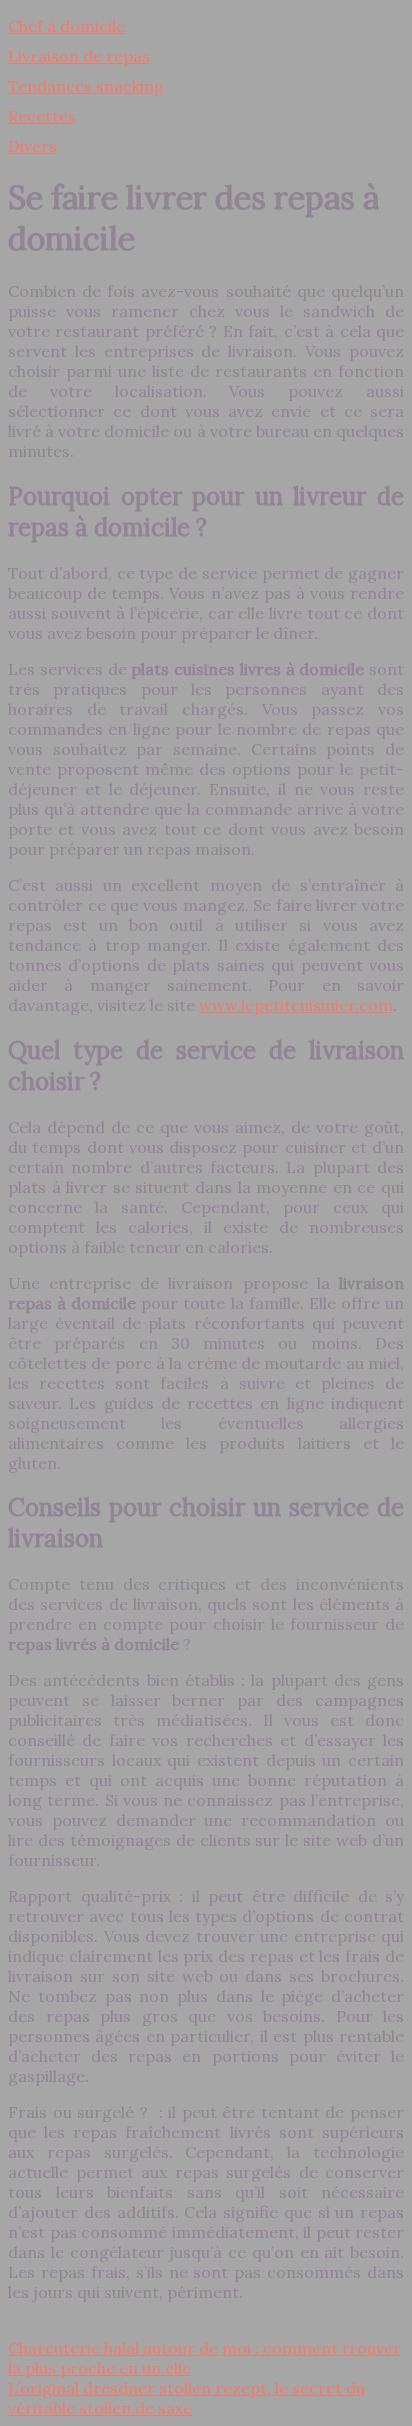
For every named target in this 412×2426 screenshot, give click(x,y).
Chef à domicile (66, 26)
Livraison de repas (79, 56)
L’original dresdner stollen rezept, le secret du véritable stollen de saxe (186, 2398)
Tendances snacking (86, 86)
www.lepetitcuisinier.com (296, 1005)
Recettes (42, 116)
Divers (32, 146)
